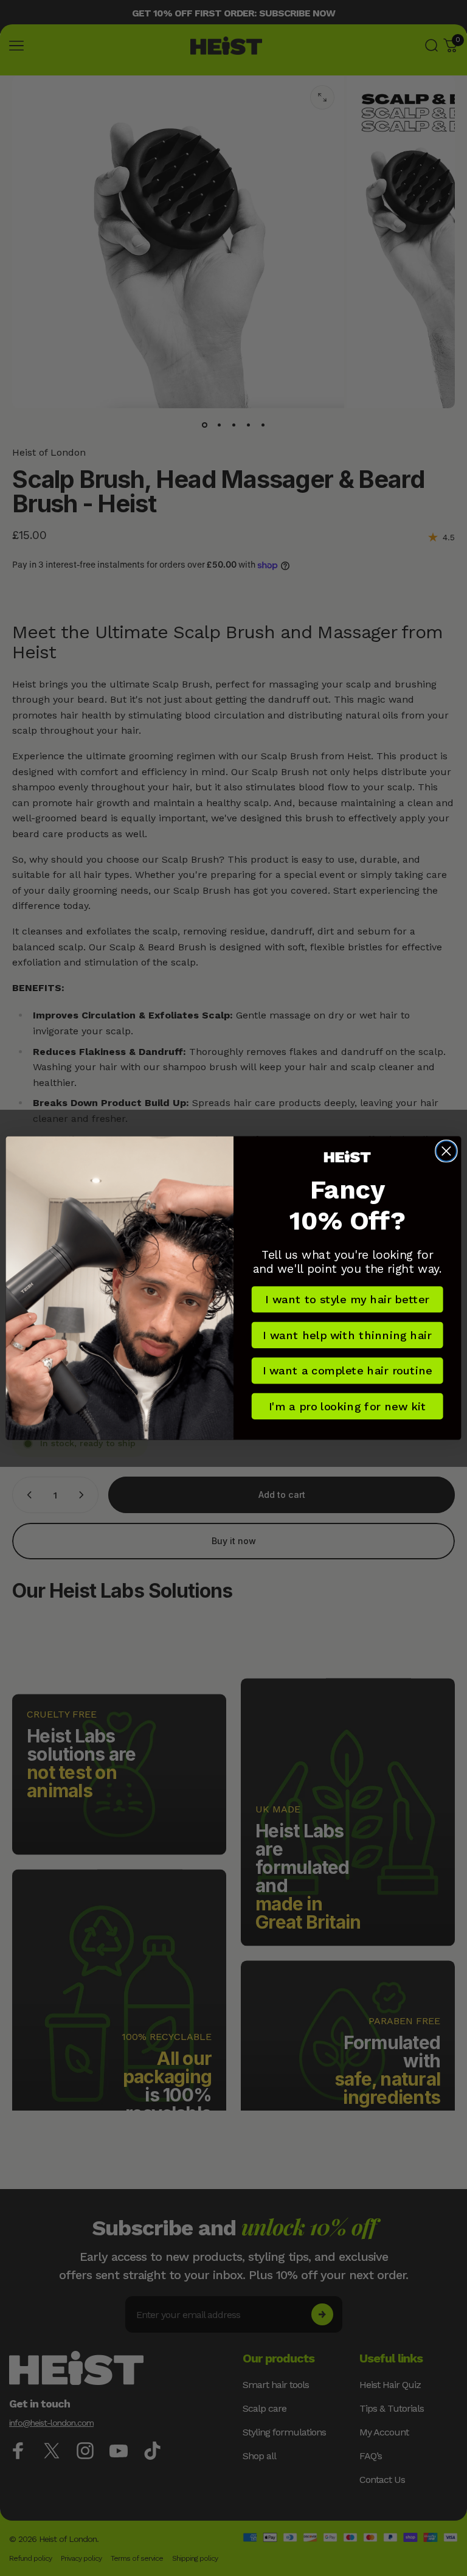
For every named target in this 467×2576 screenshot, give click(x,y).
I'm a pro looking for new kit (348, 1406)
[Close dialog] (446, 1151)
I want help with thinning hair (347, 1335)
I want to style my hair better (347, 1300)
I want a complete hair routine (348, 1371)
